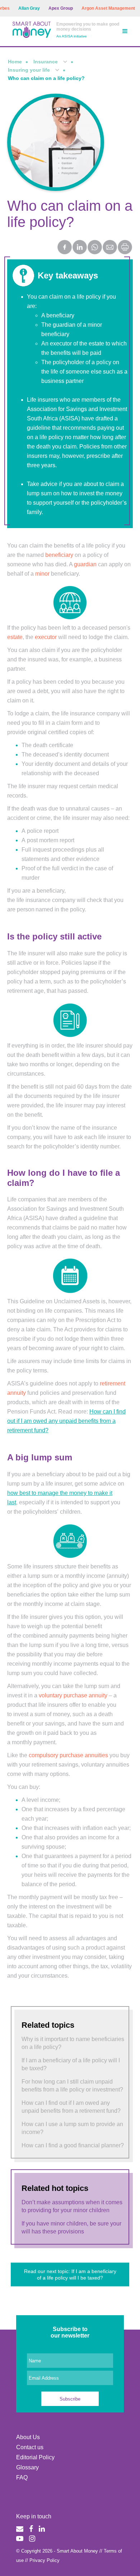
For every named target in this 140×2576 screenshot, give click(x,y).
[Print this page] (125, 252)
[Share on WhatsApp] (95, 248)
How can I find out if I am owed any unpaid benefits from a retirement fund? (66, 1421)
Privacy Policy (45, 2560)
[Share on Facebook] (65, 248)
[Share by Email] (110, 248)
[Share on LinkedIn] (80, 248)
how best (19, 1493)
